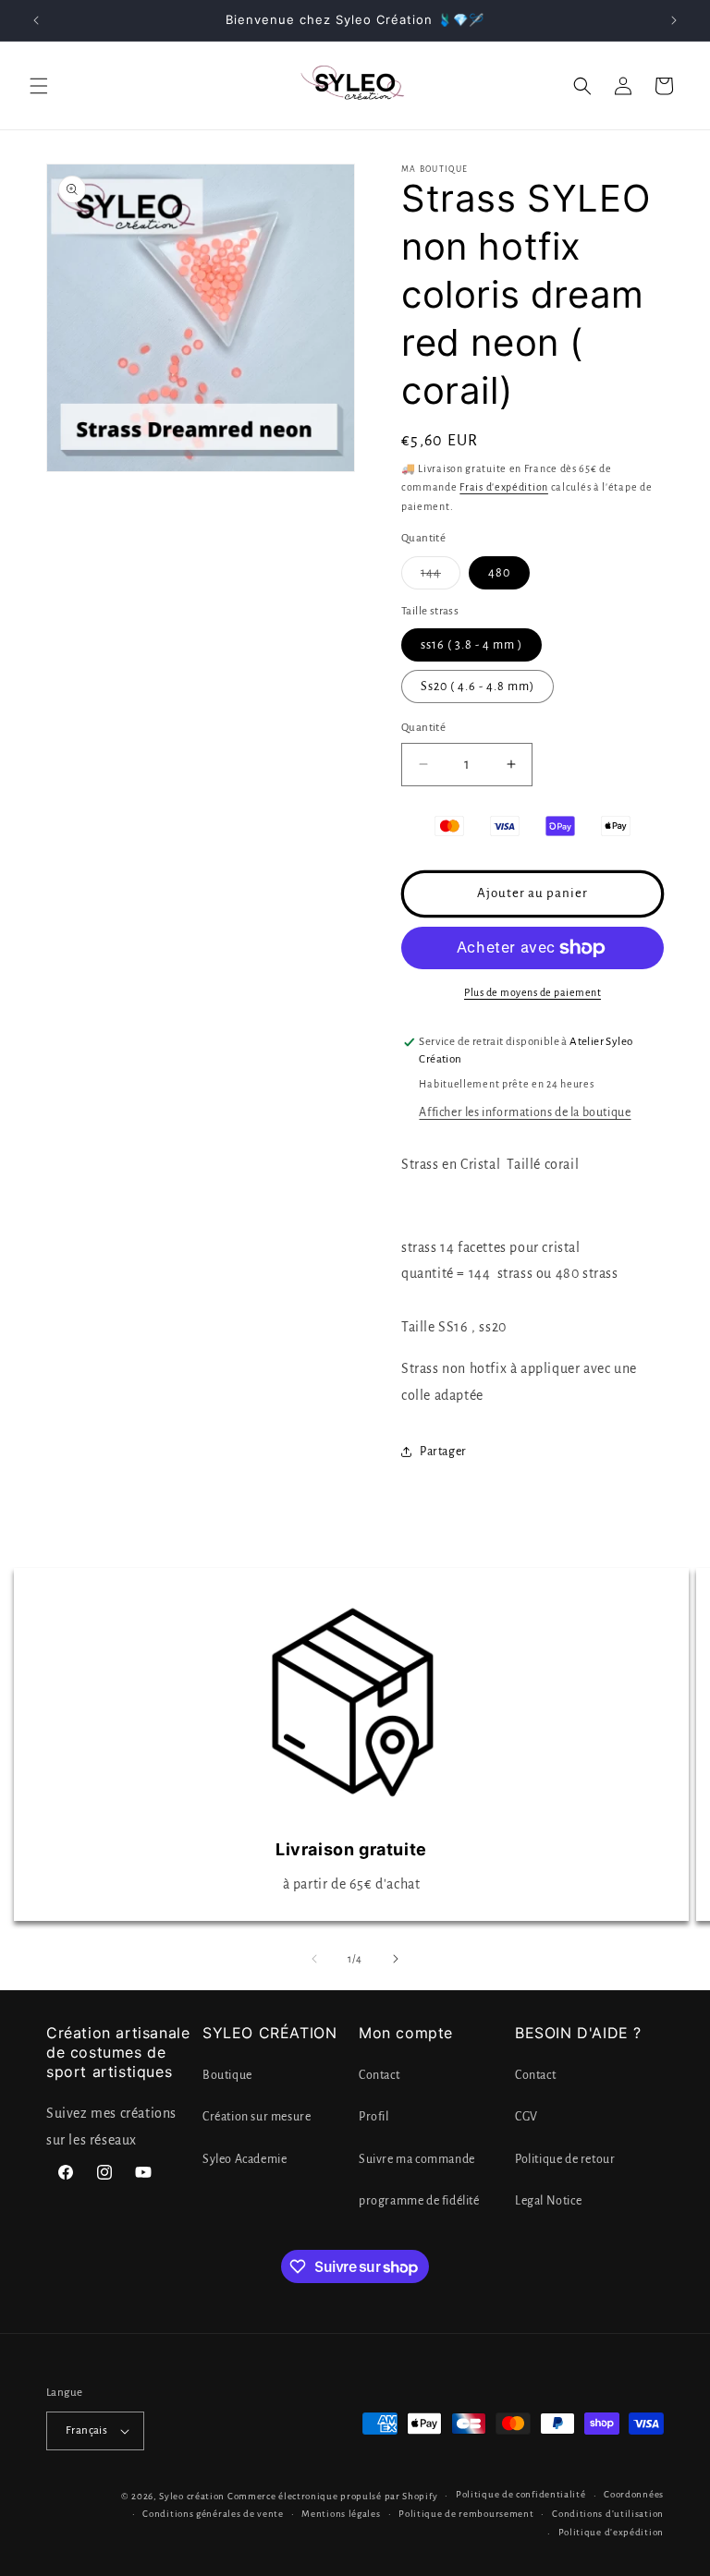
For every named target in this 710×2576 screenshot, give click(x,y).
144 (441, 577)
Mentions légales (341, 2514)
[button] (39, 86)
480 (499, 573)
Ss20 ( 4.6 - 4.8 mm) (477, 687)
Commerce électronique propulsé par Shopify (332, 2496)
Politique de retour (565, 2159)
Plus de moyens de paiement (532, 992)
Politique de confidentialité (521, 2494)
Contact (379, 2075)
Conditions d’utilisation (608, 2514)
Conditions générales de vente (213, 2514)
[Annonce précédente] (36, 20)
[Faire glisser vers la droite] (396, 1959)
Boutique (227, 2075)
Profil (374, 2117)
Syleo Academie (245, 2159)
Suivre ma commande (417, 2159)
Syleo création (192, 2496)
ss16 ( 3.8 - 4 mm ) (471, 645)
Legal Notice (548, 2201)
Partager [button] (443, 1452)
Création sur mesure (257, 2117)
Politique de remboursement (466, 2514)
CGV (526, 2117)
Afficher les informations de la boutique (525, 1112)
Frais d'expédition (504, 487)
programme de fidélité (419, 2201)
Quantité (423, 728)
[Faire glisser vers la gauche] (314, 1959)
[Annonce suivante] (674, 20)
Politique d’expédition (611, 2532)
